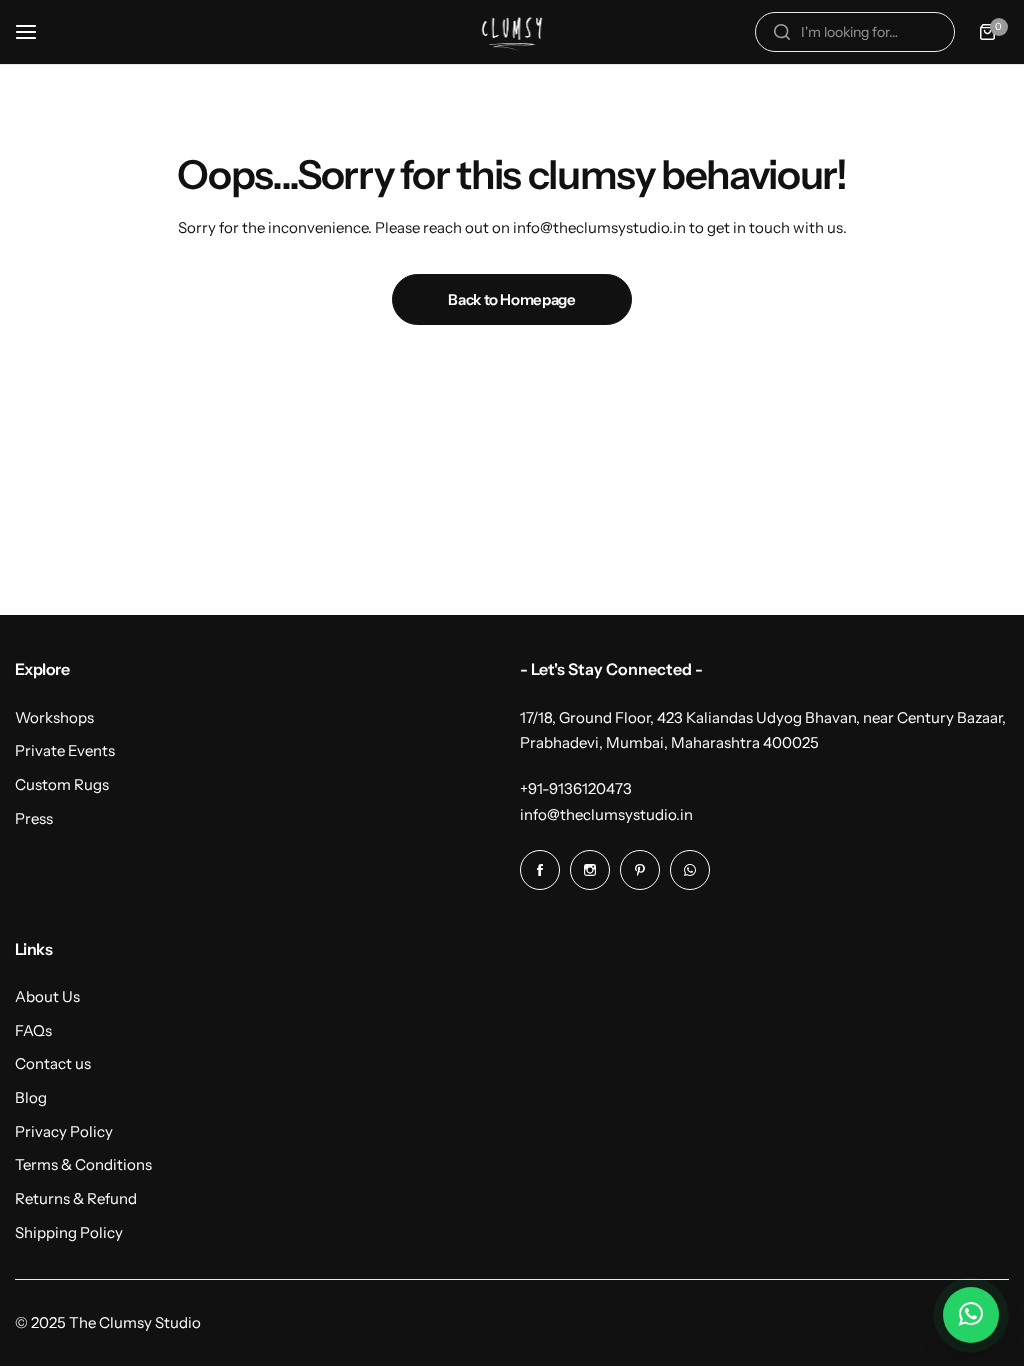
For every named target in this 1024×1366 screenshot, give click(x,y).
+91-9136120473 (576, 788)
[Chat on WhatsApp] (971, 1315)
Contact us (53, 1063)
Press (34, 818)
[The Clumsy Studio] (512, 31)
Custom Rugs (62, 784)
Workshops (54, 717)
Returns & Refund (76, 1198)
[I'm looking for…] (782, 32)
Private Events (65, 750)
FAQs (33, 1030)
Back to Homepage (511, 299)
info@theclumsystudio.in (606, 814)
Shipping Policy (69, 1232)
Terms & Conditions (83, 1164)
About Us (47, 996)
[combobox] (855, 32)
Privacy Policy (64, 1131)
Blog (31, 1097)
